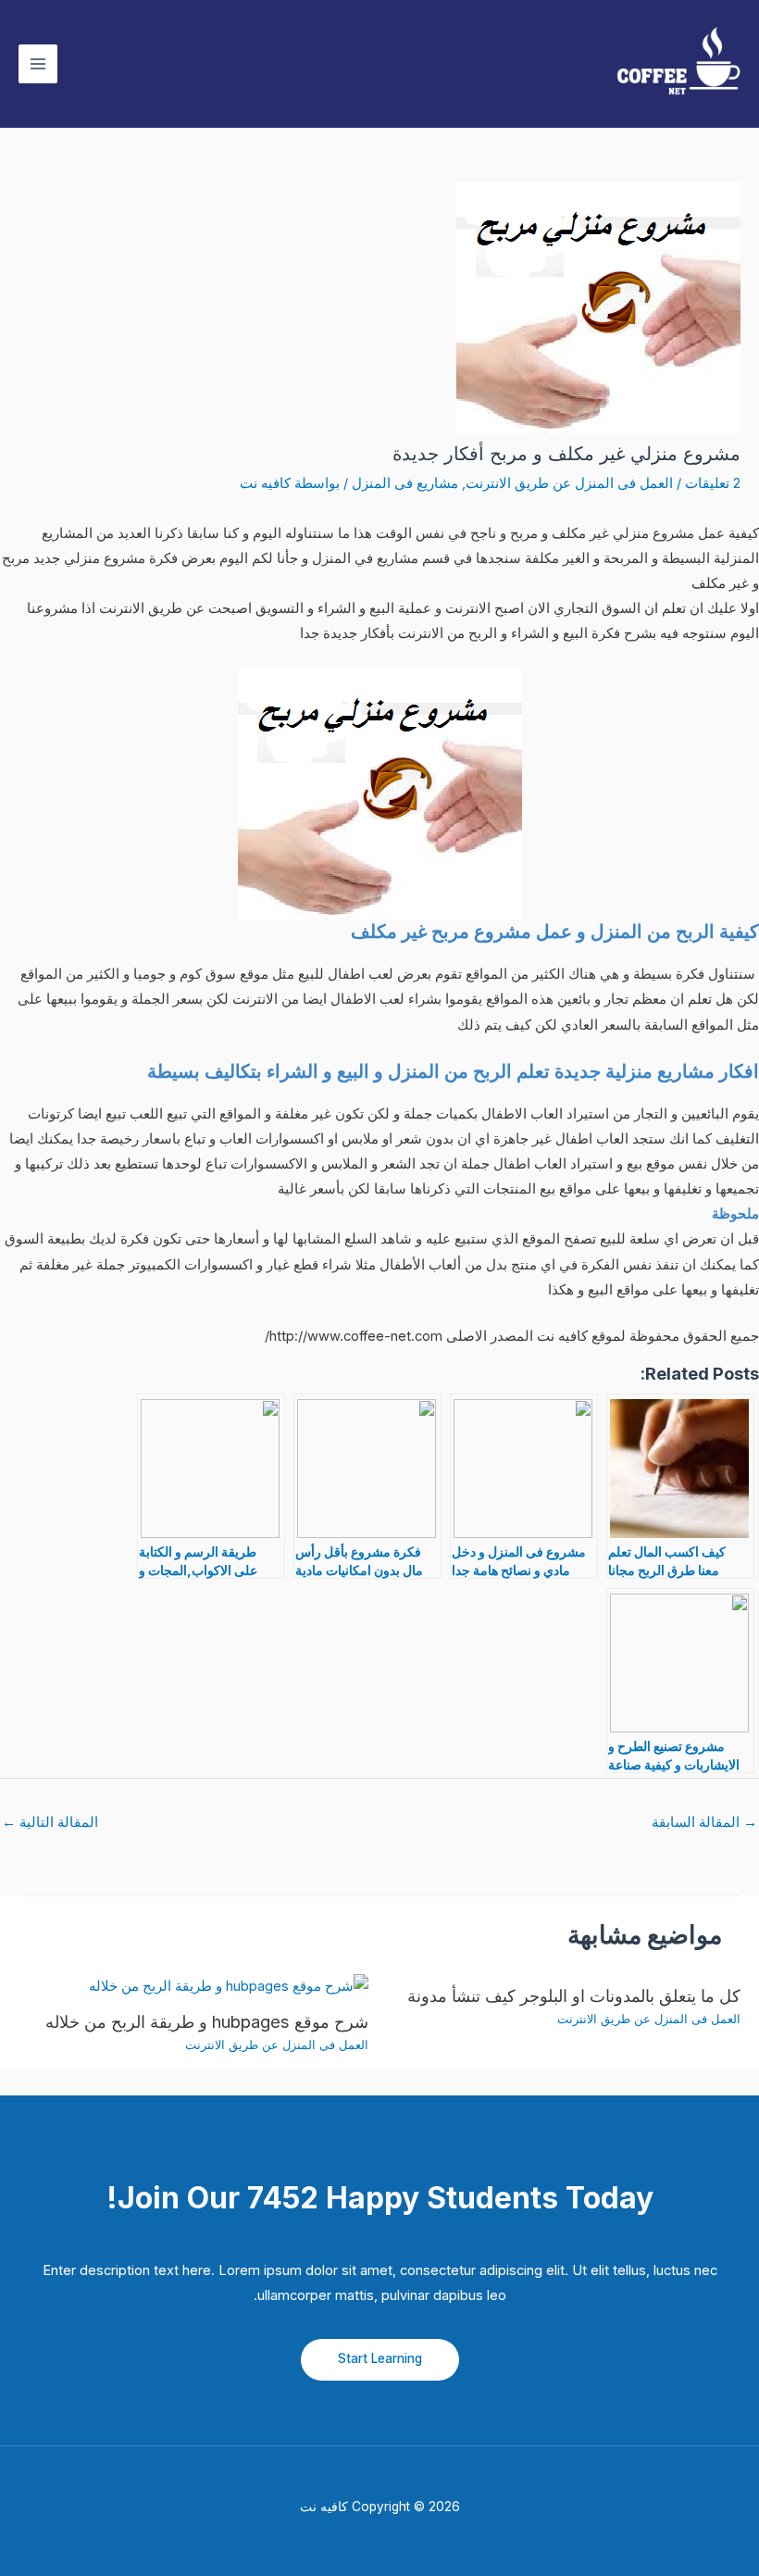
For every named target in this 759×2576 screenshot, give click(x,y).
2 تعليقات (713, 483)
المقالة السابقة (704, 1822)
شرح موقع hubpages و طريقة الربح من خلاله (207, 2021)
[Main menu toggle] (38, 64)
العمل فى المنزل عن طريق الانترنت (569, 483)
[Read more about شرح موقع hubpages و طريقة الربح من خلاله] (229, 1986)
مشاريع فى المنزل (405, 483)
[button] (380, 2360)
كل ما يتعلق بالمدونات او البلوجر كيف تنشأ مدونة (574, 1995)
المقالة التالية (50, 1822)
